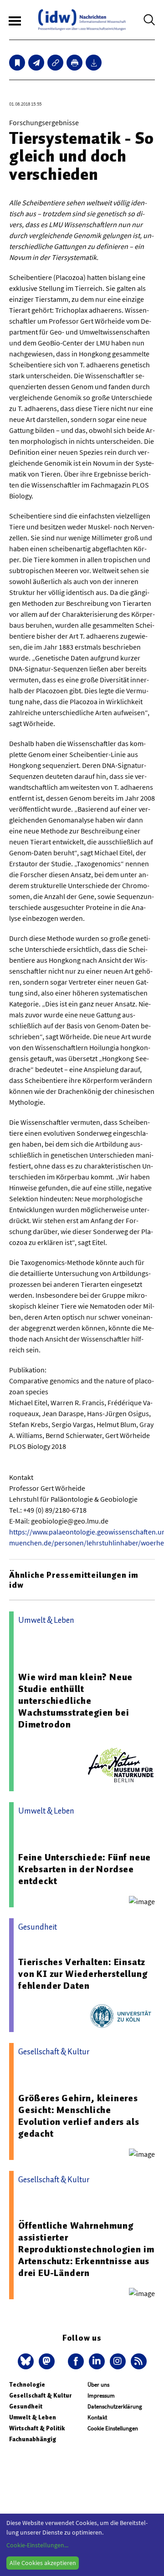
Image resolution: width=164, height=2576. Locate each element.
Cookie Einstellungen (113, 2428)
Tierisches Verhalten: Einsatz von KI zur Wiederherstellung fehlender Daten (83, 1974)
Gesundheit (26, 2406)
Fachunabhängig (33, 2439)
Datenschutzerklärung (115, 2406)
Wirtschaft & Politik (37, 2428)
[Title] (55, 63)
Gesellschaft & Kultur (40, 2396)
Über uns (98, 2385)
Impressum (101, 2396)
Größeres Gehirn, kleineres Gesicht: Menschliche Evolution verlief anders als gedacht (79, 2116)
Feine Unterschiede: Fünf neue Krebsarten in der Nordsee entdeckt (85, 1869)
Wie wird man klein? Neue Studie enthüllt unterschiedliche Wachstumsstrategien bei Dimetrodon (75, 1701)
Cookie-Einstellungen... (37, 2545)
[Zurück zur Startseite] (82, 20)
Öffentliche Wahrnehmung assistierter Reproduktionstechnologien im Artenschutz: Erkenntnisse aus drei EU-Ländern (86, 2249)
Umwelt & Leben (33, 2417)
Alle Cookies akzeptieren (43, 2563)
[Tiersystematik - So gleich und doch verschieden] (36, 63)
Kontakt (97, 2417)
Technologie (27, 2385)
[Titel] (17, 63)
